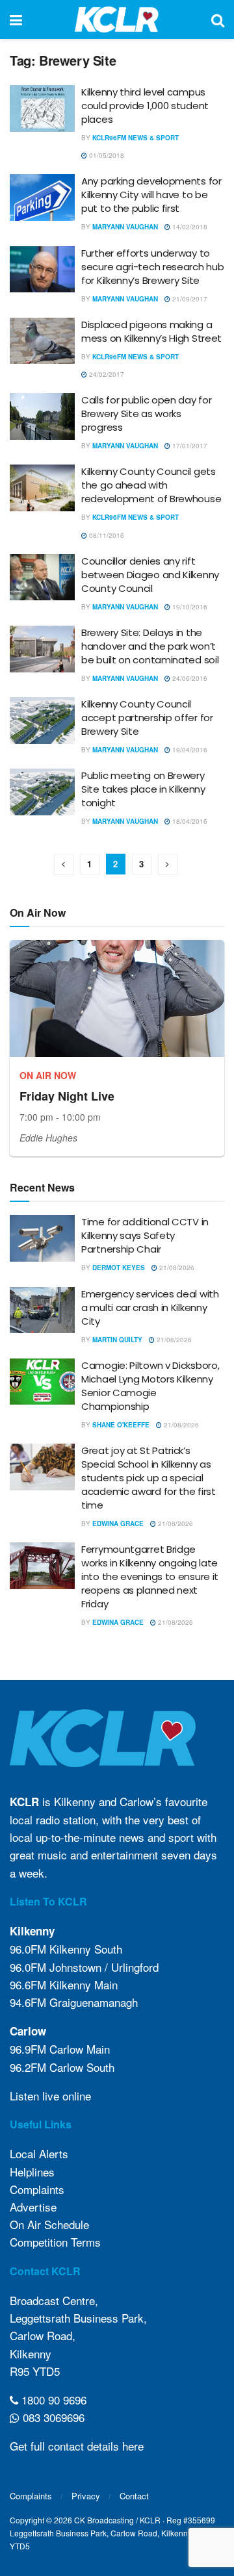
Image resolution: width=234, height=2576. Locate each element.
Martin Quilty (117, 1340)
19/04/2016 (189, 750)
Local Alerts (39, 2153)
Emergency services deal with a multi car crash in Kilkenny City (150, 1307)
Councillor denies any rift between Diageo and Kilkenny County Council (150, 575)
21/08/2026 (176, 1268)
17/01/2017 (189, 446)
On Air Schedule (49, 2224)
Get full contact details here (77, 2446)
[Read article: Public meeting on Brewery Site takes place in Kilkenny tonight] (42, 792)
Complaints (37, 2189)
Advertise (33, 2207)
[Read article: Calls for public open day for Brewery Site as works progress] (42, 416)
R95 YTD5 (35, 2371)
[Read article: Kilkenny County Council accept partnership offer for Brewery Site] (42, 721)
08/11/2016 (106, 535)
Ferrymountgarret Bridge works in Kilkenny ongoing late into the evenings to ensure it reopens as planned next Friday (150, 1576)
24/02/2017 (106, 374)
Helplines (32, 2172)
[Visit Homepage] (117, 19)
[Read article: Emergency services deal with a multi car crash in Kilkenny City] (42, 1310)
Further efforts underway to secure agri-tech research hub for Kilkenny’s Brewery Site (152, 267)
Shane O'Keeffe (121, 1425)
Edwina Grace (118, 1524)
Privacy (86, 2496)
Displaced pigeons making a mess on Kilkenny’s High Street (151, 331)
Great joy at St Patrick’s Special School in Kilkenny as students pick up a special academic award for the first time (149, 1478)
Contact (134, 2496)
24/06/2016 (189, 678)
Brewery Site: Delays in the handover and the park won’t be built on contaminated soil (150, 646)
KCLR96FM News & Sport (136, 138)
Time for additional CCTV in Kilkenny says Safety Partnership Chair (145, 1235)
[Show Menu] (16, 19)
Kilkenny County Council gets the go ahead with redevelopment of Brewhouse (151, 485)
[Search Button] (218, 19)
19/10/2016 (189, 607)
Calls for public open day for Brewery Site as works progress (146, 414)
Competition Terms (55, 2242)
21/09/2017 (189, 299)
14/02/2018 (189, 227)
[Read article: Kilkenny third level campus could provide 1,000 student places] (42, 108)
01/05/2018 (106, 155)
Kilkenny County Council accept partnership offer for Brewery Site (147, 718)
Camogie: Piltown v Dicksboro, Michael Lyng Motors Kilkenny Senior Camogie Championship (150, 1386)
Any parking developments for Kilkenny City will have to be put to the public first (151, 195)
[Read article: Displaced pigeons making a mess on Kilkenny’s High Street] (42, 341)
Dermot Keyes (119, 1268)
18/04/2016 (189, 821)
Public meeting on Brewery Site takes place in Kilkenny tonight (143, 789)
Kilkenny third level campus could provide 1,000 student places (145, 106)
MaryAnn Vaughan (125, 227)
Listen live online (50, 2096)
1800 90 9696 (52, 2400)
